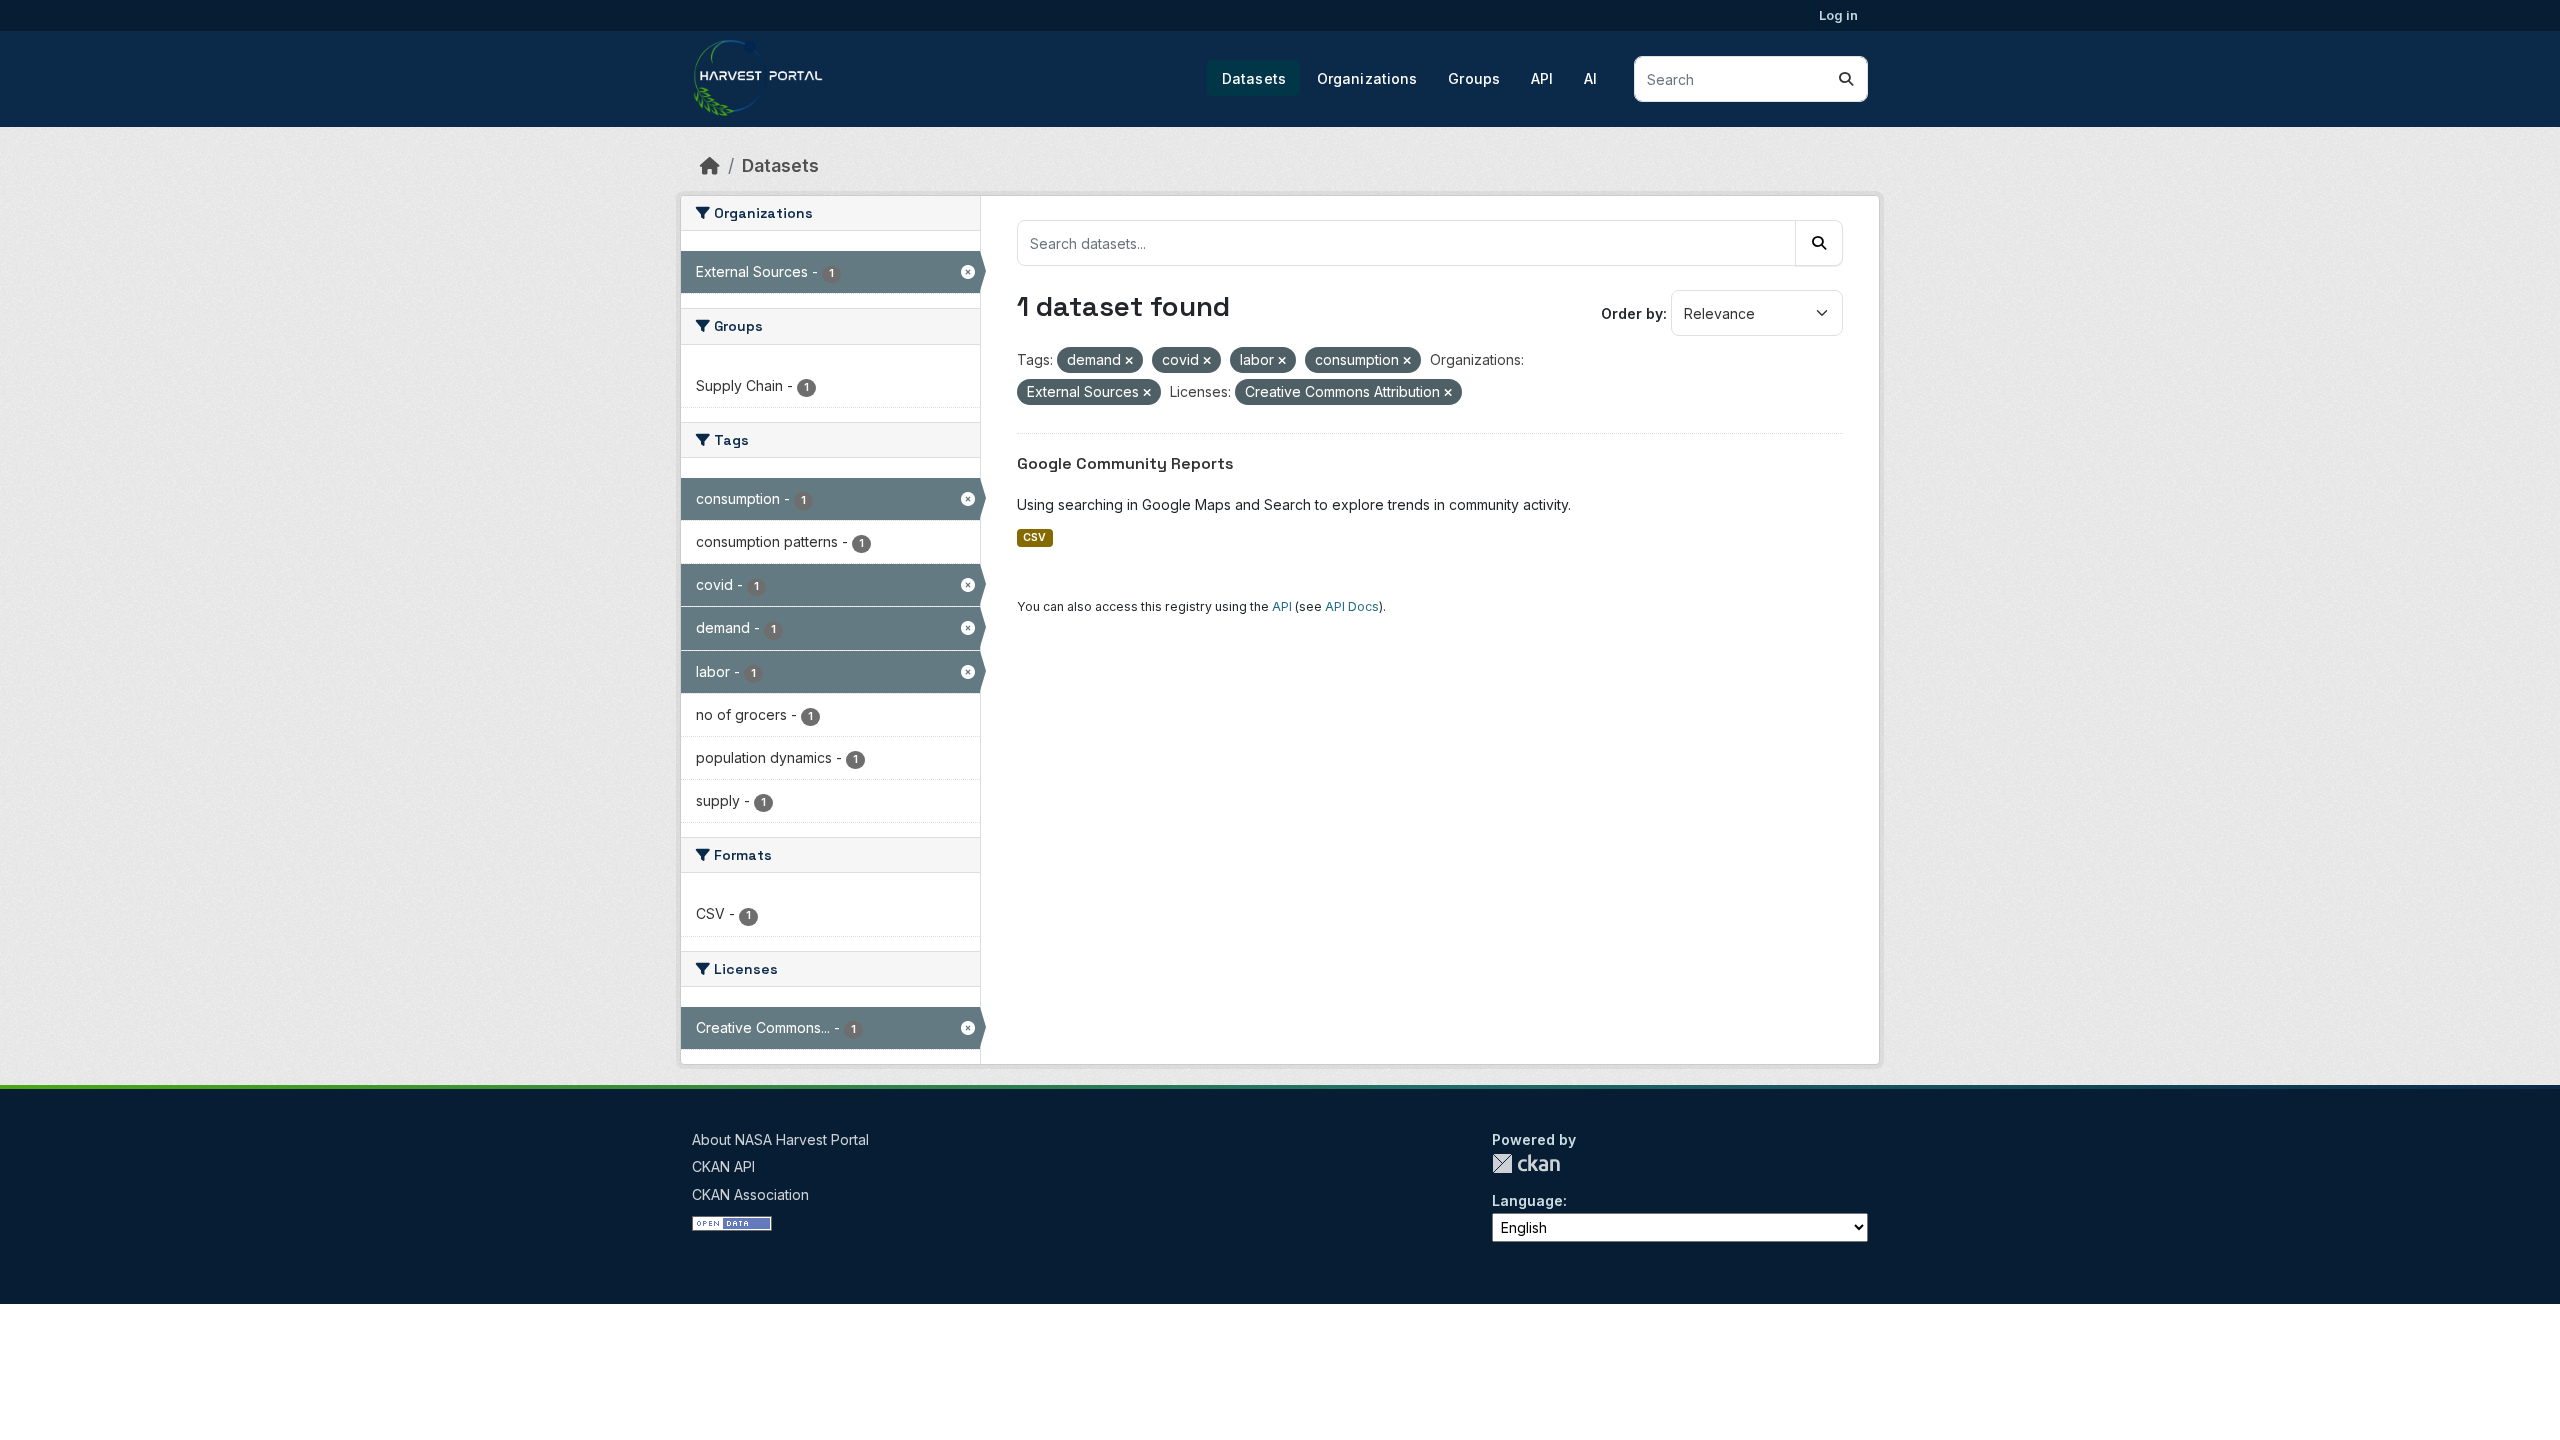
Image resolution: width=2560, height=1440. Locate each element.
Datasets (1254, 78)
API (1542, 78)
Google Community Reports (1125, 463)
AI (1590, 78)
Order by (1632, 313)
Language (1527, 1200)
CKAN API (723, 1166)
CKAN (1526, 1163)
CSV (1034, 537)
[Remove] (1129, 361)
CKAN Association (750, 1194)
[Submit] (1846, 79)
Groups (1474, 78)
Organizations (1367, 78)
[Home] (710, 165)
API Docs (1352, 606)
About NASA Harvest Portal (780, 1139)
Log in (1838, 15)
